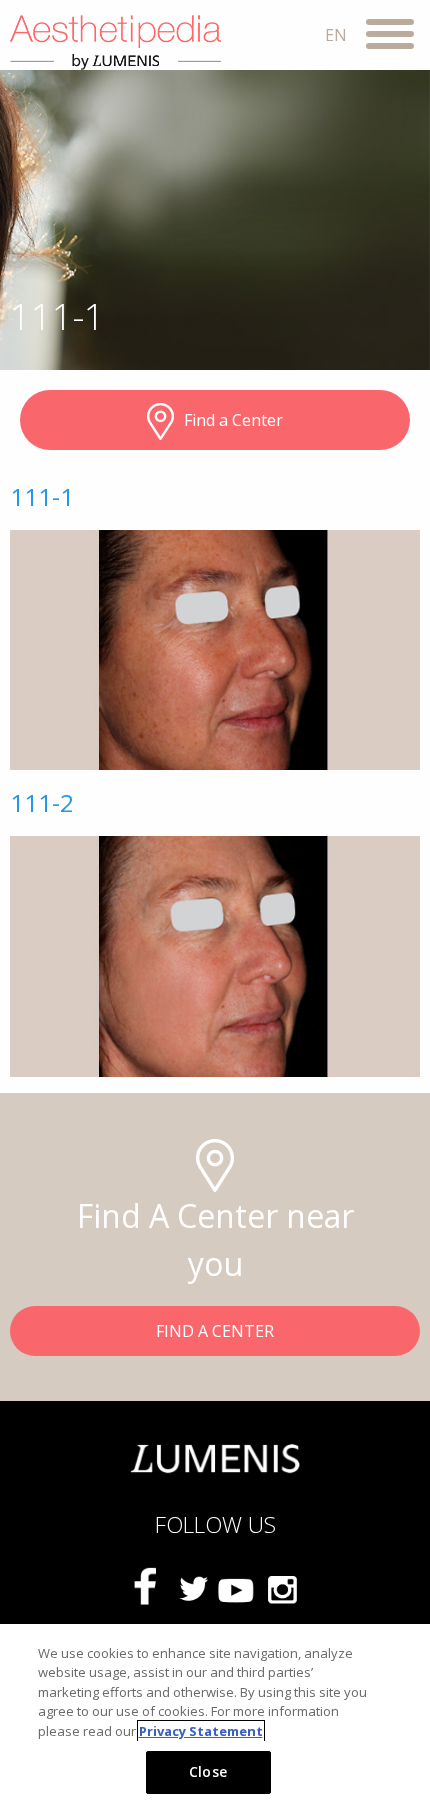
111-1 (42, 496)
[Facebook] (149, 1588)
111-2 (42, 802)
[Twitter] (193, 1589)
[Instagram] (281, 1589)
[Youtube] (237, 1589)
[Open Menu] (390, 37)
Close (208, 1771)
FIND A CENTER (215, 1331)
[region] (215, 1717)
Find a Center (233, 420)
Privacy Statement (201, 1731)
